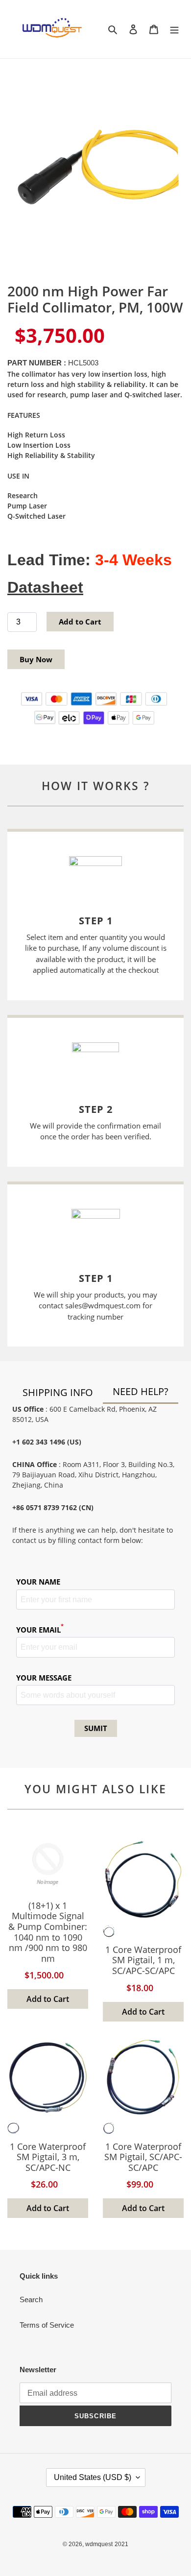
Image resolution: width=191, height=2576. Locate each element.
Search (31, 2299)
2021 (121, 2544)
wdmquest (99, 2544)
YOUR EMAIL (40, 1629)
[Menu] (174, 29)
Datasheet (45, 587)
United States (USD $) (93, 2477)
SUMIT (96, 1728)
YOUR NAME (38, 1582)
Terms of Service (47, 2325)
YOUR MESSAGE (44, 1678)
